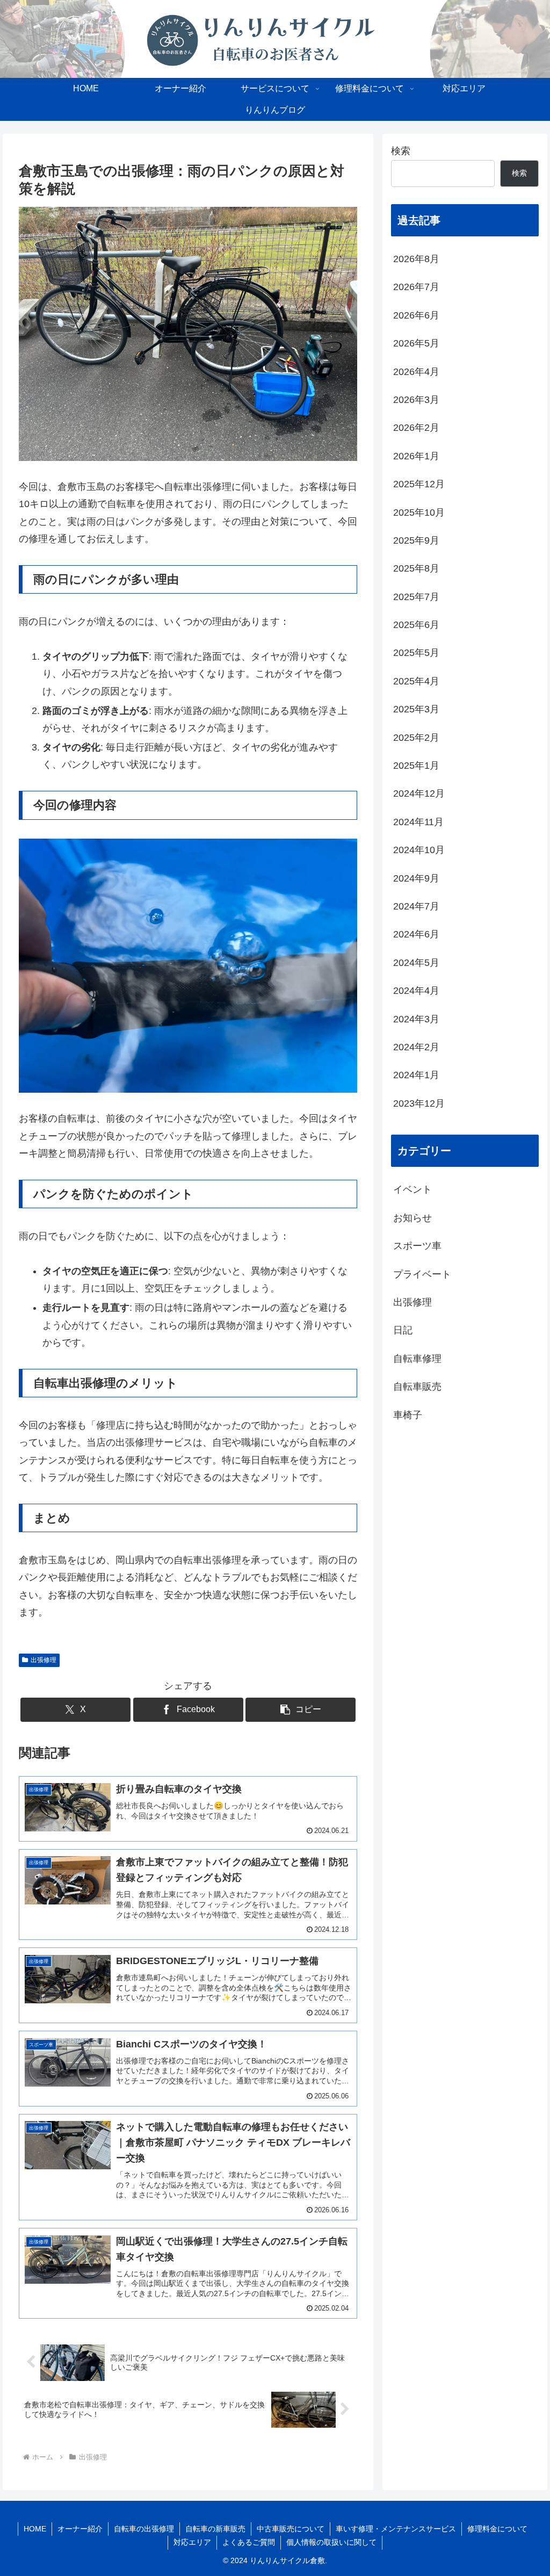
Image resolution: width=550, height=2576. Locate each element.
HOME (35, 2529)
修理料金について (497, 2529)
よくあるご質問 (249, 2542)
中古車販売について (291, 2529)
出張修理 (44, 1660)
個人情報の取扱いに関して (331, 2542)
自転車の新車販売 (215, 2529)
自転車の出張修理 (144, 2529)
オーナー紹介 (80, 2529)
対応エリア (192, 2542)
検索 (401, 151)
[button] (301, 1710)
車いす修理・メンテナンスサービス (396, 2529)
